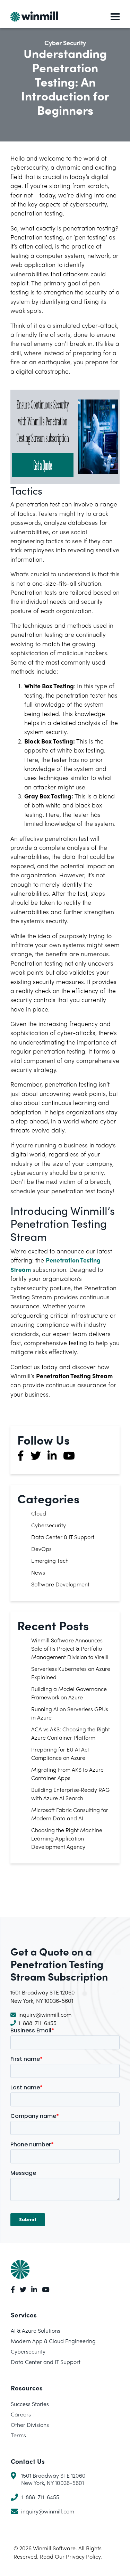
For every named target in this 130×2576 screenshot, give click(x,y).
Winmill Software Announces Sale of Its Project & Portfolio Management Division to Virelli (70, 1648)
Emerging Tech (50, 1561)
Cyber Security (65, 43)
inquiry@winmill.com (45, 2014)
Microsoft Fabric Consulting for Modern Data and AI (70, 1814)
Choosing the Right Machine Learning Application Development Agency (67, 1838)
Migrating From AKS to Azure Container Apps (67, 1774)
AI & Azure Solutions (36, 2330)
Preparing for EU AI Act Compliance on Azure (60, 1753)
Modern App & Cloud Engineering (53, 2341)
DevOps (41, 1549)
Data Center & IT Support (63, 1537)
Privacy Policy (83, 2556)
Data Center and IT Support (46, 2362)
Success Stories (30, 2404)
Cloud (39, 1513)
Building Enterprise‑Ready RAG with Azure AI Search (70, 1794)
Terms (18, 2435)
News (38, 1572)
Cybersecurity (49, 1525)
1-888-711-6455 (37, 2023)
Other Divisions (30, 2425)
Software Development (60, 1584)
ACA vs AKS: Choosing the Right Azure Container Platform (71, 1733)
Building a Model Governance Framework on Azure (69, 1693)
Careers (21, 2414)
